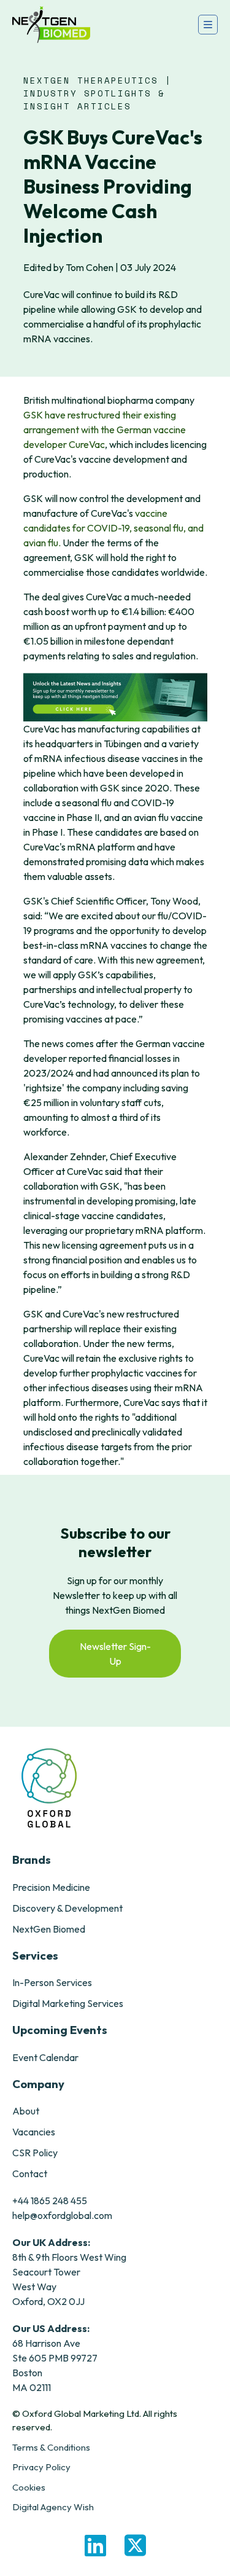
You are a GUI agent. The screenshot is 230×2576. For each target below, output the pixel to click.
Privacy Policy (41, 2467)
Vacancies (34, 2132)
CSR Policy (35, 2153)
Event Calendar (45, 2057)
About (26, 2111)
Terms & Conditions (51, 2447)
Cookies (29, 2487)
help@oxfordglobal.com (62, 2215)
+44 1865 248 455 (50, 2201)
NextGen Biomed (49, 1929)
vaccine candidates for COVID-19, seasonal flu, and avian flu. (113, 528)
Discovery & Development (67, 1908)
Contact (30, 2173)
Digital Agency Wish (53, 2507)
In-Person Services (52, 1982)
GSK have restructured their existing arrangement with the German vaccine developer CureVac (105, 430)
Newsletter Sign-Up (115, 1654)
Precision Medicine (51, 1887)
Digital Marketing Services (68, 2003)
